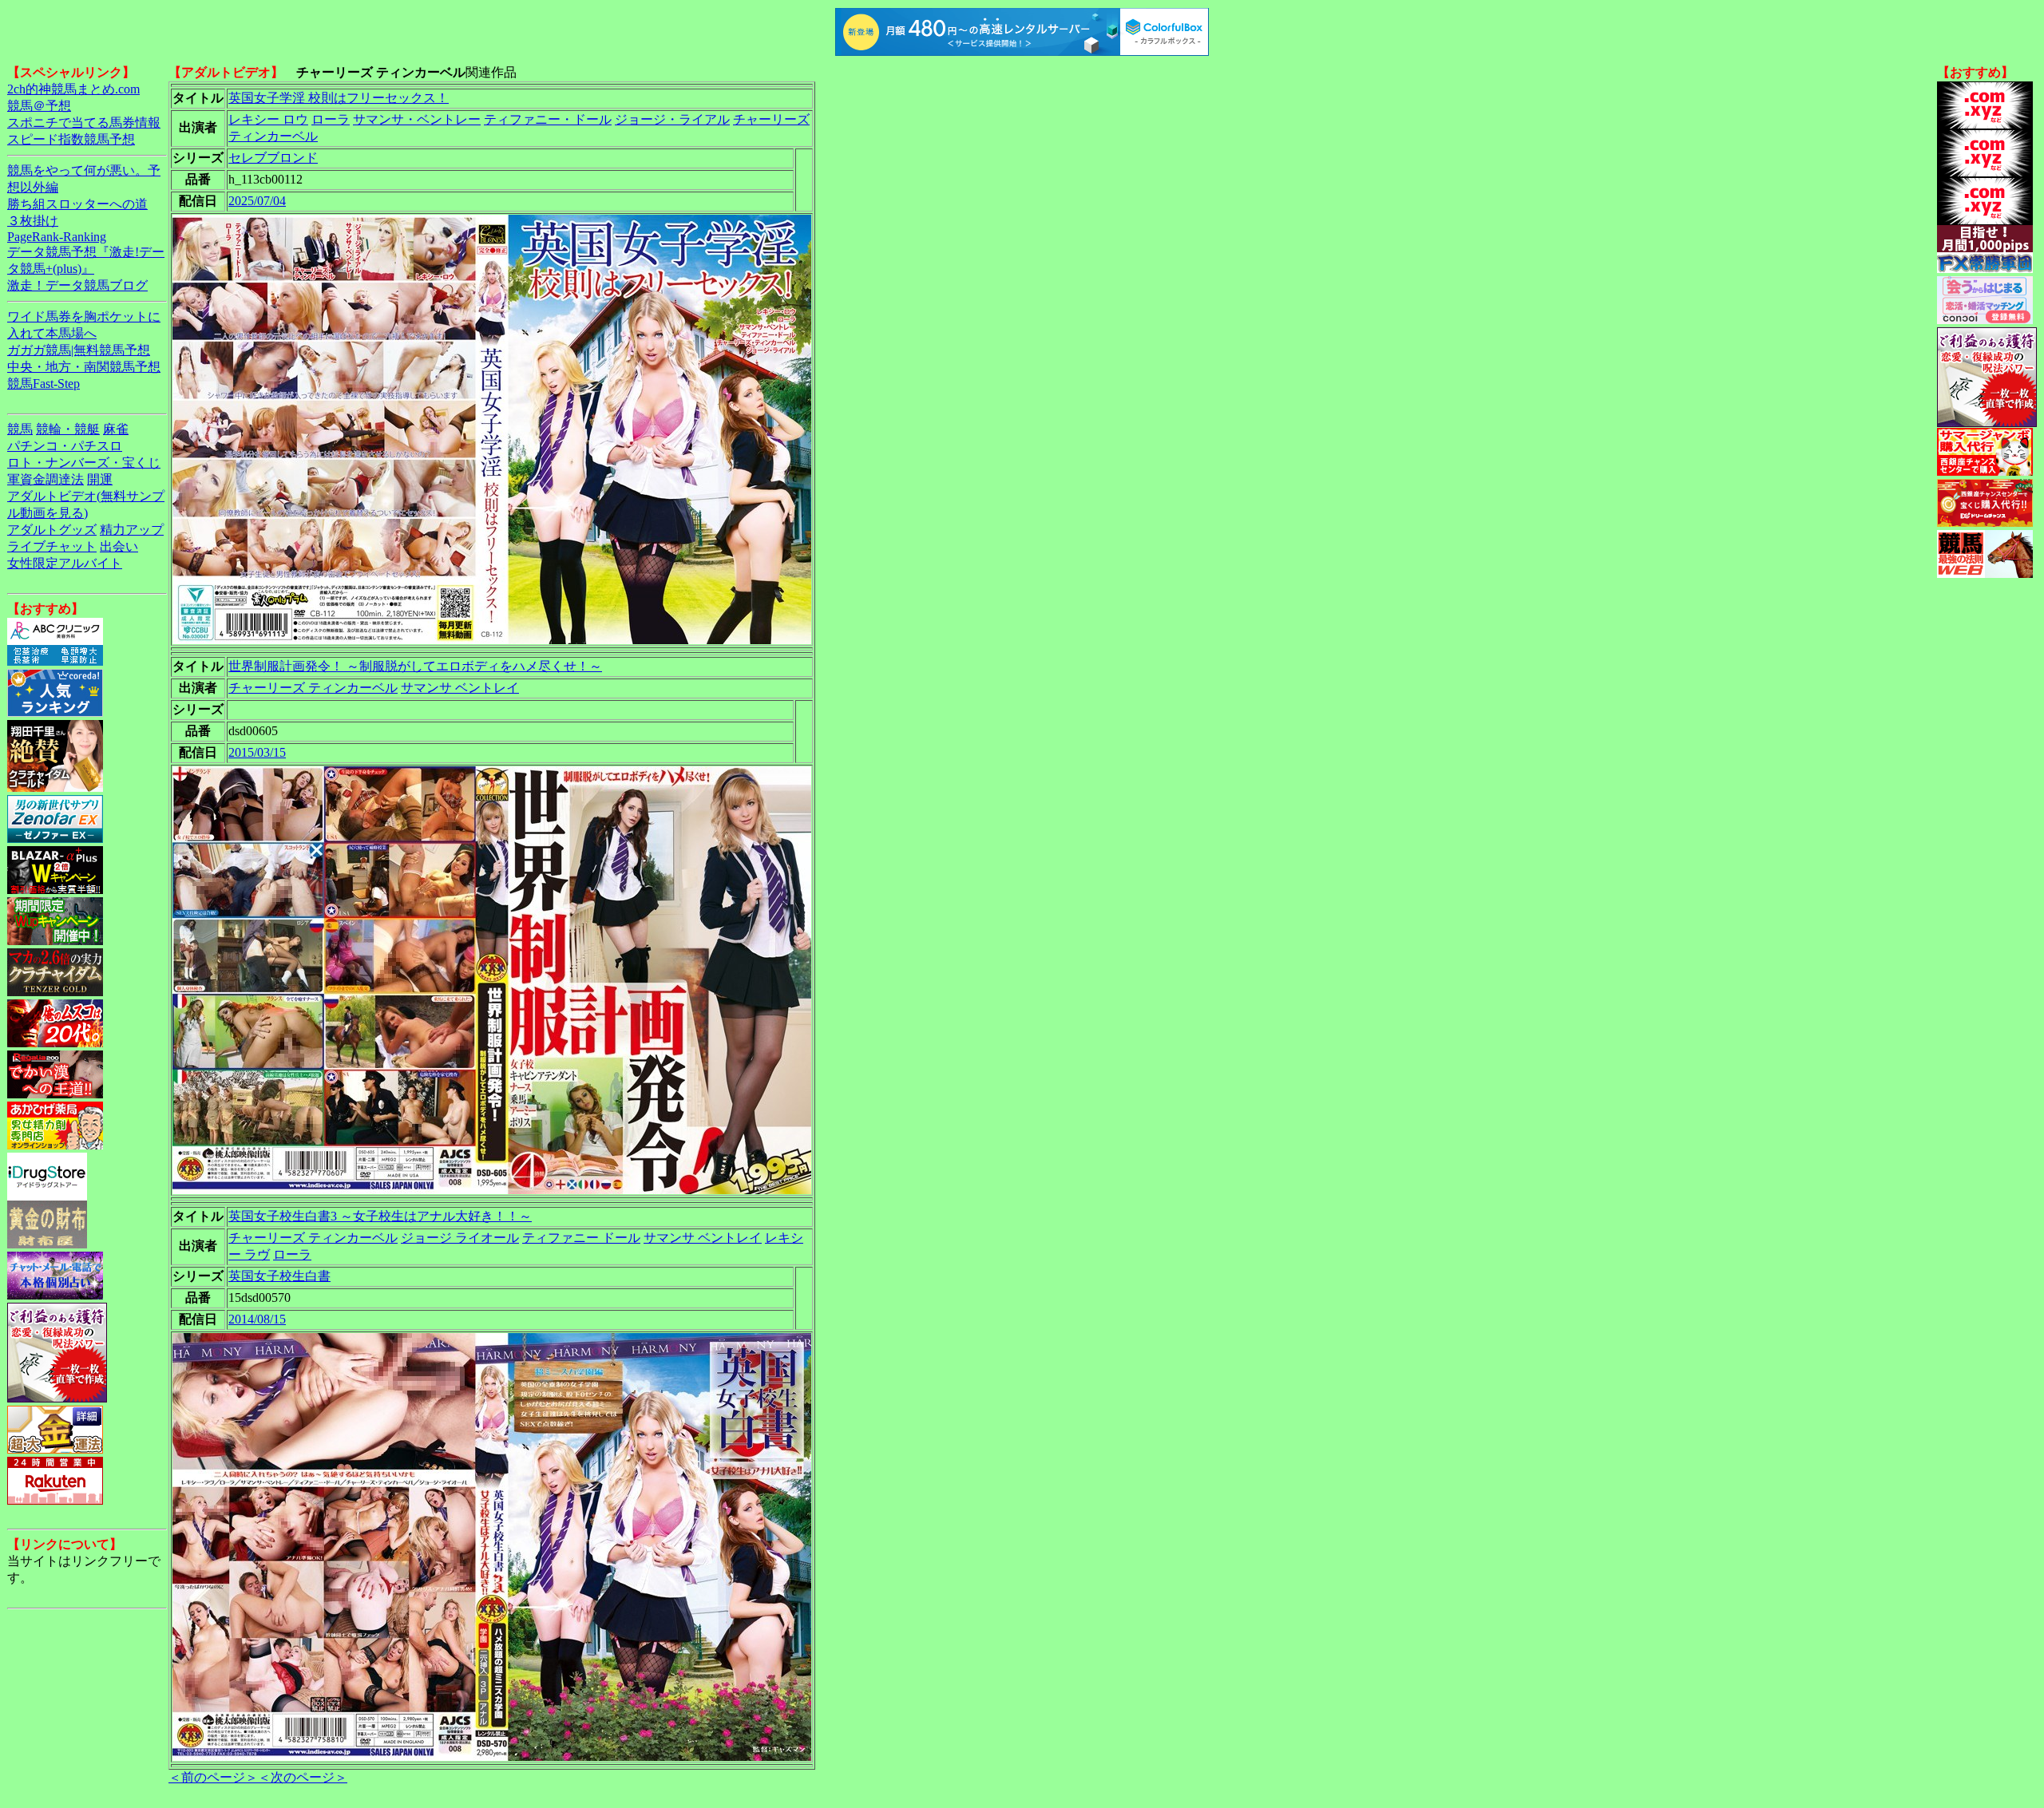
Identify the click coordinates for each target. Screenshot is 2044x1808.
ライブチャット (52, 546)
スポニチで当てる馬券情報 (84, 123)
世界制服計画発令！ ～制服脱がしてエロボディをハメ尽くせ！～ (415, 666)
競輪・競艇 (68, 429)
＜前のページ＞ (213, 1777)
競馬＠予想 (39, 106)
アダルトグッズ (52, 530)
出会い (119, 546)
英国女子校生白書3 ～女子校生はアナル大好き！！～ (380, 1216)
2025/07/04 (257, 201)
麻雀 (116, 429)
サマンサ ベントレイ (460, 688)
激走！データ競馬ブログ (77, 285)
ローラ (331, 119)
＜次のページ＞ (303, 1777)
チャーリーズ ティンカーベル (313, 688)
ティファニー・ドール (548, 119)
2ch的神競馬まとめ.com (73, 89)
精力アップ (132, 530)
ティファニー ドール (581, 1238)
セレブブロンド (273, 158)
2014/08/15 (257, 1319)
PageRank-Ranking (57, 237)
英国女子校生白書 (279, 1276)
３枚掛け (33, 221)
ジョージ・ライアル (672, 119)
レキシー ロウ (268, 119)
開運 (100, 479)
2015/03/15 (257, 752)
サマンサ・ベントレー (417, 119)
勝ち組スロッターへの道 (77, 204)
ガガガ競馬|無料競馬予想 (79, 350)
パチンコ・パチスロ (65, 446)
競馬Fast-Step (44, 384)
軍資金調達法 (46, 479)
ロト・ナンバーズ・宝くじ (84, 463)
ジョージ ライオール (460, 1238)
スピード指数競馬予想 (71, 139)
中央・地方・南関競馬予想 (84, 367)
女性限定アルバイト (65, 563)
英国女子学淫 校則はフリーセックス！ (339, 98)
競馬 (20, 429)
